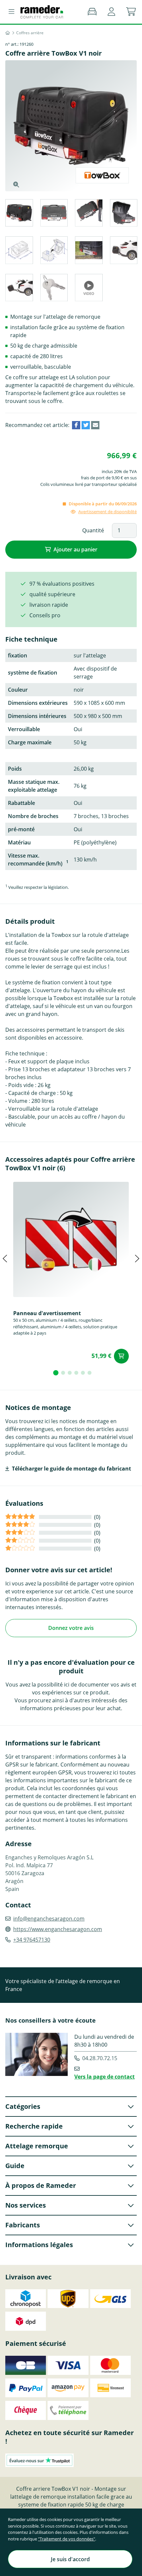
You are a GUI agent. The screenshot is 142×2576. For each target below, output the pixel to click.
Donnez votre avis (71, 1628)
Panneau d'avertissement (47, 1313)
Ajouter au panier (75, 549)
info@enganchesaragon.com (49, 1919)
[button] (111, 12)
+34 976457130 (32, 1940)
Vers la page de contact (105, 2077)
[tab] (19, 214)
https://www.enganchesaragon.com (58, 1929)
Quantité (93, 530)
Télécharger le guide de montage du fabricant (71, 1469)
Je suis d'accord (70, 2559)
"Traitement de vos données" (67, 2539)
